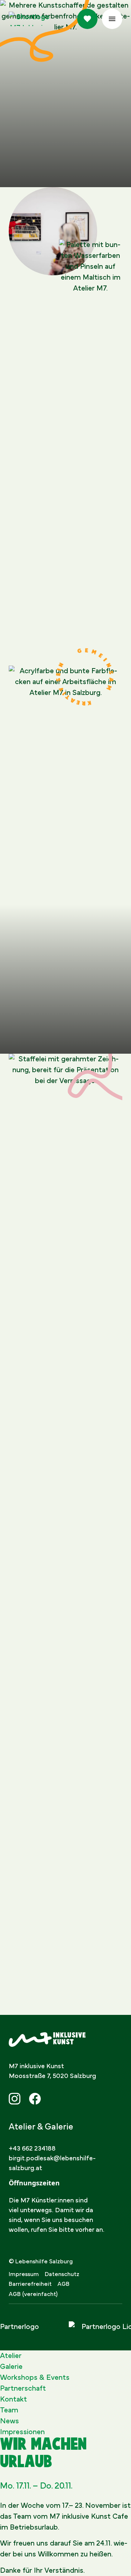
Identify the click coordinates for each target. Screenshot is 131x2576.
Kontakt (13, 2399)
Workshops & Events (35, 2378)
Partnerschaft (23, 2388)
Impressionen (22, 2432)
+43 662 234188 (32, 2149)
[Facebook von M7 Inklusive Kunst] (35, 2099)
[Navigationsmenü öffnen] (112, 19)
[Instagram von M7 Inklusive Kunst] (15, 2099)
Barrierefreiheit (30, 2284)
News (9, 2421)
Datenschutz (62, 2274)
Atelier (11, 2356)
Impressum (24, 2274)
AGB (63, 2284)
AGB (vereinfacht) (33, 2294)
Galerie (11, 2367)
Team (9, 2410)
